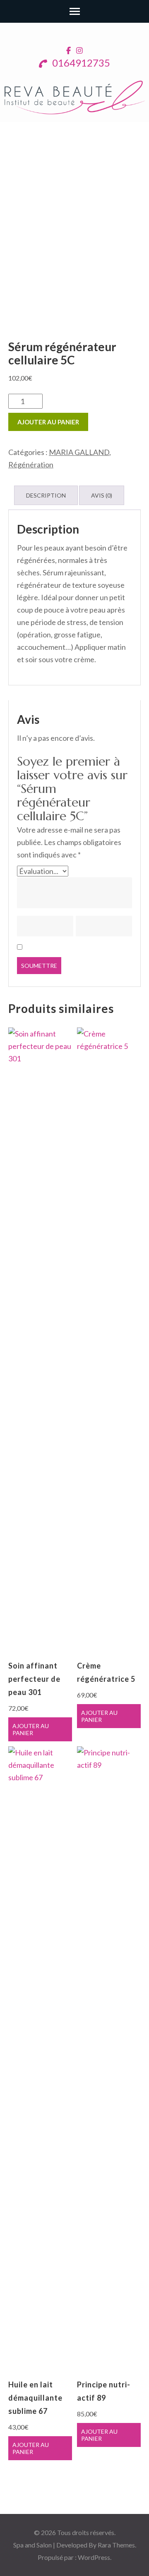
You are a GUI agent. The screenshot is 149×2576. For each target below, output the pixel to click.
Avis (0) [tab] (102, 495)
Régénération (31, 464)
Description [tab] (46, 495)
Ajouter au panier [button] (31, 1729)
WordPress (94, 2557)
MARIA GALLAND (79, 452)
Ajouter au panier (48, 422)
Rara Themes (116, 2545)
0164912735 (80, 63)
